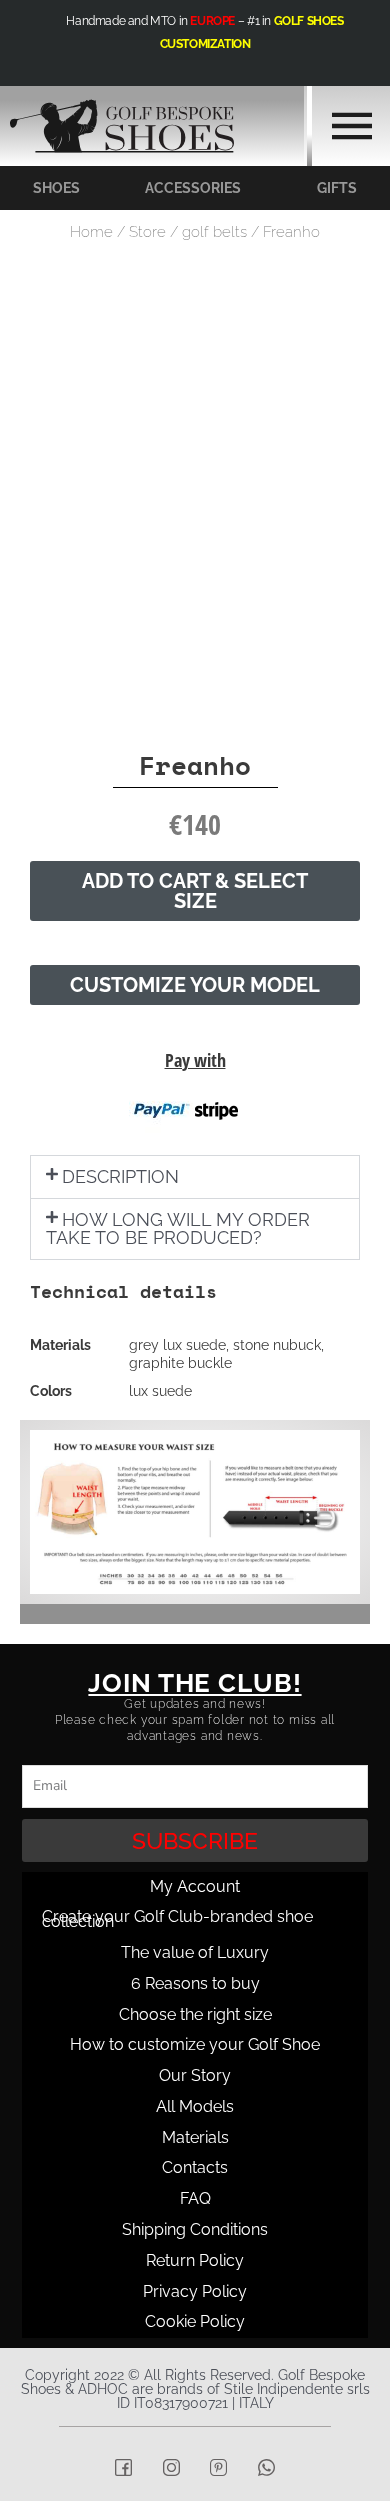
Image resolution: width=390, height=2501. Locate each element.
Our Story (195, 2075)
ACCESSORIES (193, 188)
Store (147, 232)
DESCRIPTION (120, 1176)
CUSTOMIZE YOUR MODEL (195, 985)
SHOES (56, 188)
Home (91, 232)
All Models (195, 2106)
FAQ (195, 2198)
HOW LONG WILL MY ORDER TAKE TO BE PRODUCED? (178, 1228)
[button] (195, 1177)
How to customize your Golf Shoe (195, 2044)
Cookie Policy (195, 2321)
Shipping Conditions (195, 2229)
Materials (195, 2137)
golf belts (214, 232)
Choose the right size (195, 2014)
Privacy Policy (195, 2291)
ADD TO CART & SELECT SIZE (195, 891)
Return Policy (195, 2260)
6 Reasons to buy (195, 1983)
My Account (195, 1886)
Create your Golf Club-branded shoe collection (177, 1919)
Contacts (195, 2167)
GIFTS (337, 188)
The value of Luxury (195, 1952)
